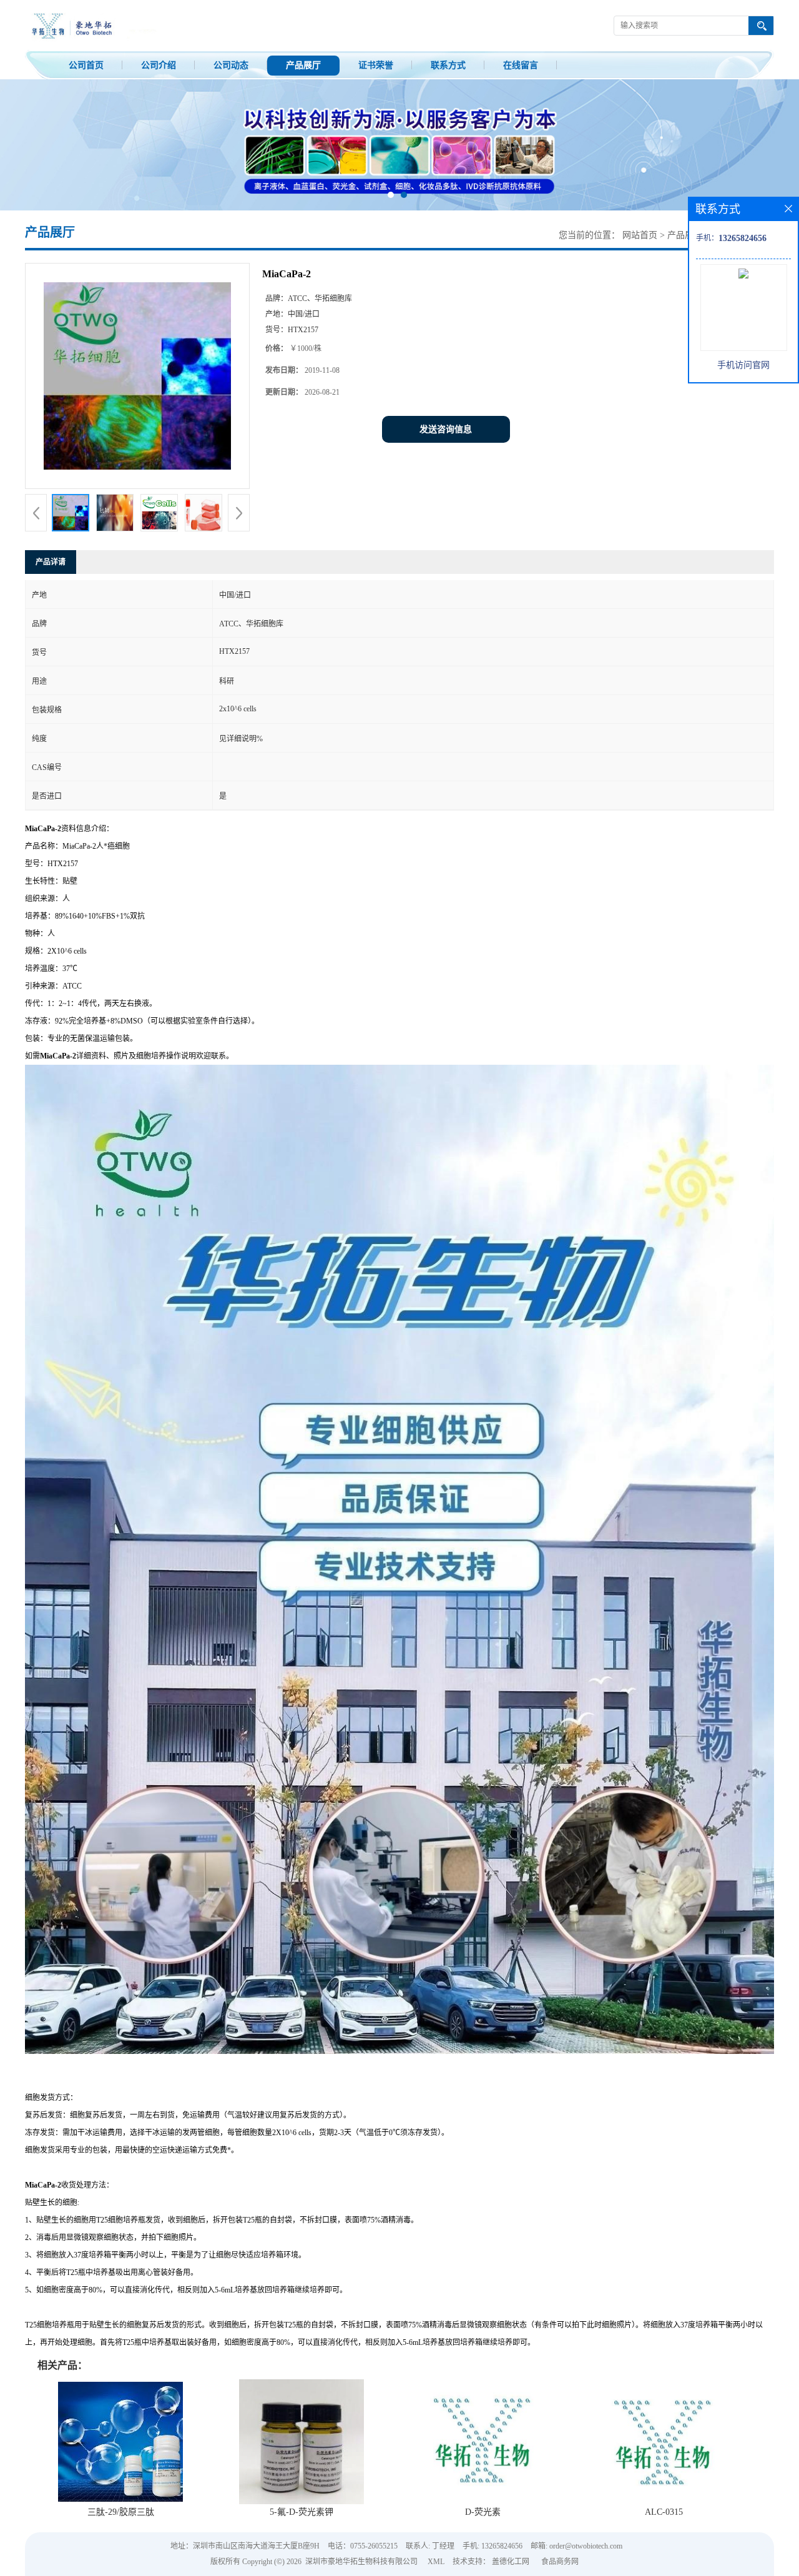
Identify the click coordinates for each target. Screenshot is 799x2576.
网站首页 (640, 235)
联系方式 (448, 65)
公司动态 (231, 65)
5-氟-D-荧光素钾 (301, 2512)
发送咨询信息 (446, 429)
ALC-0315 (664, 2512)
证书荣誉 (376, 65)
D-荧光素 (483, 2512)
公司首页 (86, 65)
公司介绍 (159, 65)
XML (436, 2562)
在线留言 (521, 65)
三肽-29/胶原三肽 (121, 2512)
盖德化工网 (511, 2562)
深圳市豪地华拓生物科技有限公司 (361, 2562)
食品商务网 (560, 2562)
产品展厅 (303, 65)
